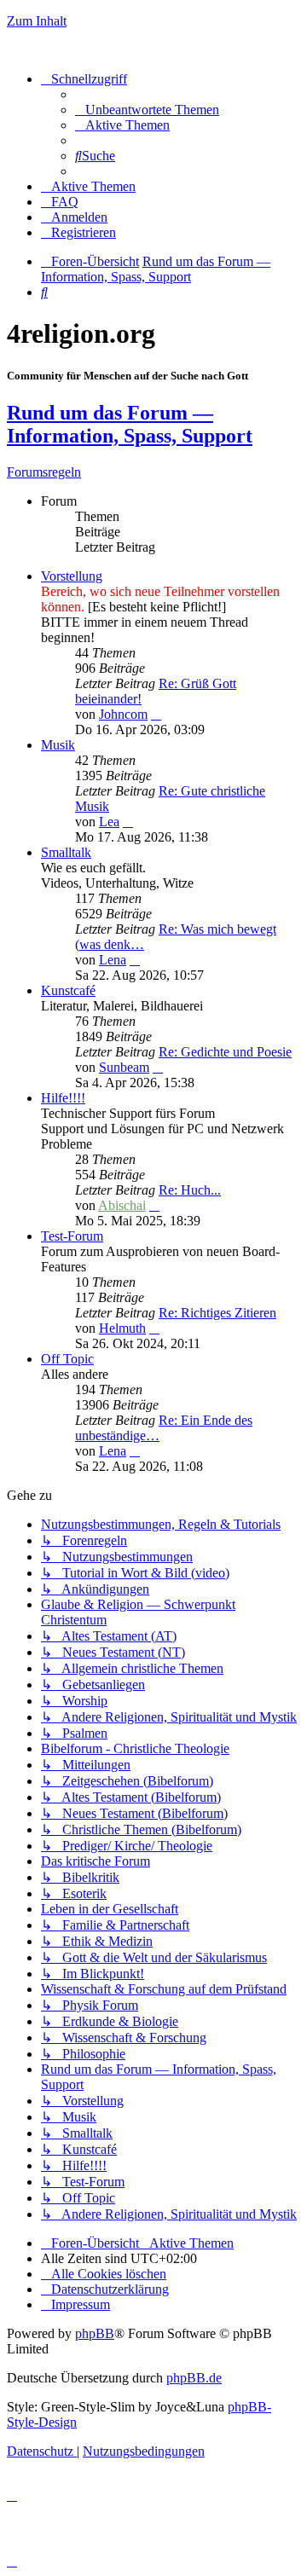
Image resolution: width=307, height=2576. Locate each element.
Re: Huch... (190, 1190)
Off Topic (67, 1359)
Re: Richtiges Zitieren (217, 1313)
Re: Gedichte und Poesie (225, 1052)
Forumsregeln (44, 472)
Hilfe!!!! (63, 1098)
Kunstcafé (68, 990)
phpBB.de (194, 2378)
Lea (109, 822)
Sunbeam (124, 1067)
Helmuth (122, 1328)
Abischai (122, 1205)
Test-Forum (72, 1236)
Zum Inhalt (37, 21)
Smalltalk (66, 852)
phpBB (95, 2333)
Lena (113, 960)
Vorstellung (72, 576)
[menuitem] (147, 110)
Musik (58, 745)
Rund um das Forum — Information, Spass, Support (130, 424)
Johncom (123, 714)
